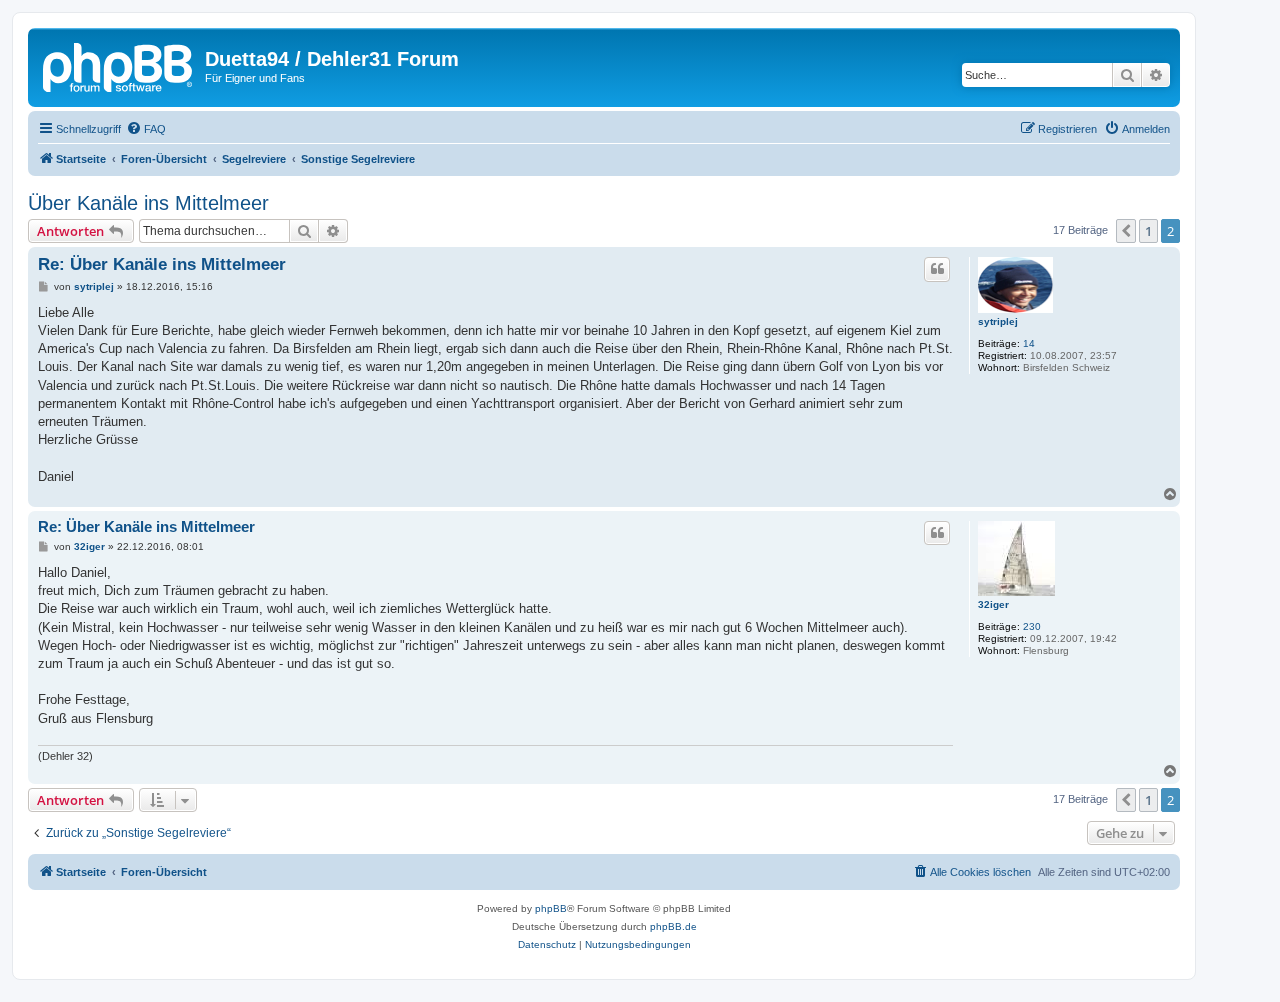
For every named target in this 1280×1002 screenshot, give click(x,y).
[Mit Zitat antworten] (937, 269)
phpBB (551, 908)
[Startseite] (119, 65)
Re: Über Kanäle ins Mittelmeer (162, 264)
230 (1032, 626)
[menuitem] (146, 129)
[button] (1126, 231)
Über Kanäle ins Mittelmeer (148, 203)
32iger (993, 604)
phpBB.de (673, 926)
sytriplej (998, 321)
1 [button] (1148, 231)
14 (1029, 343)
